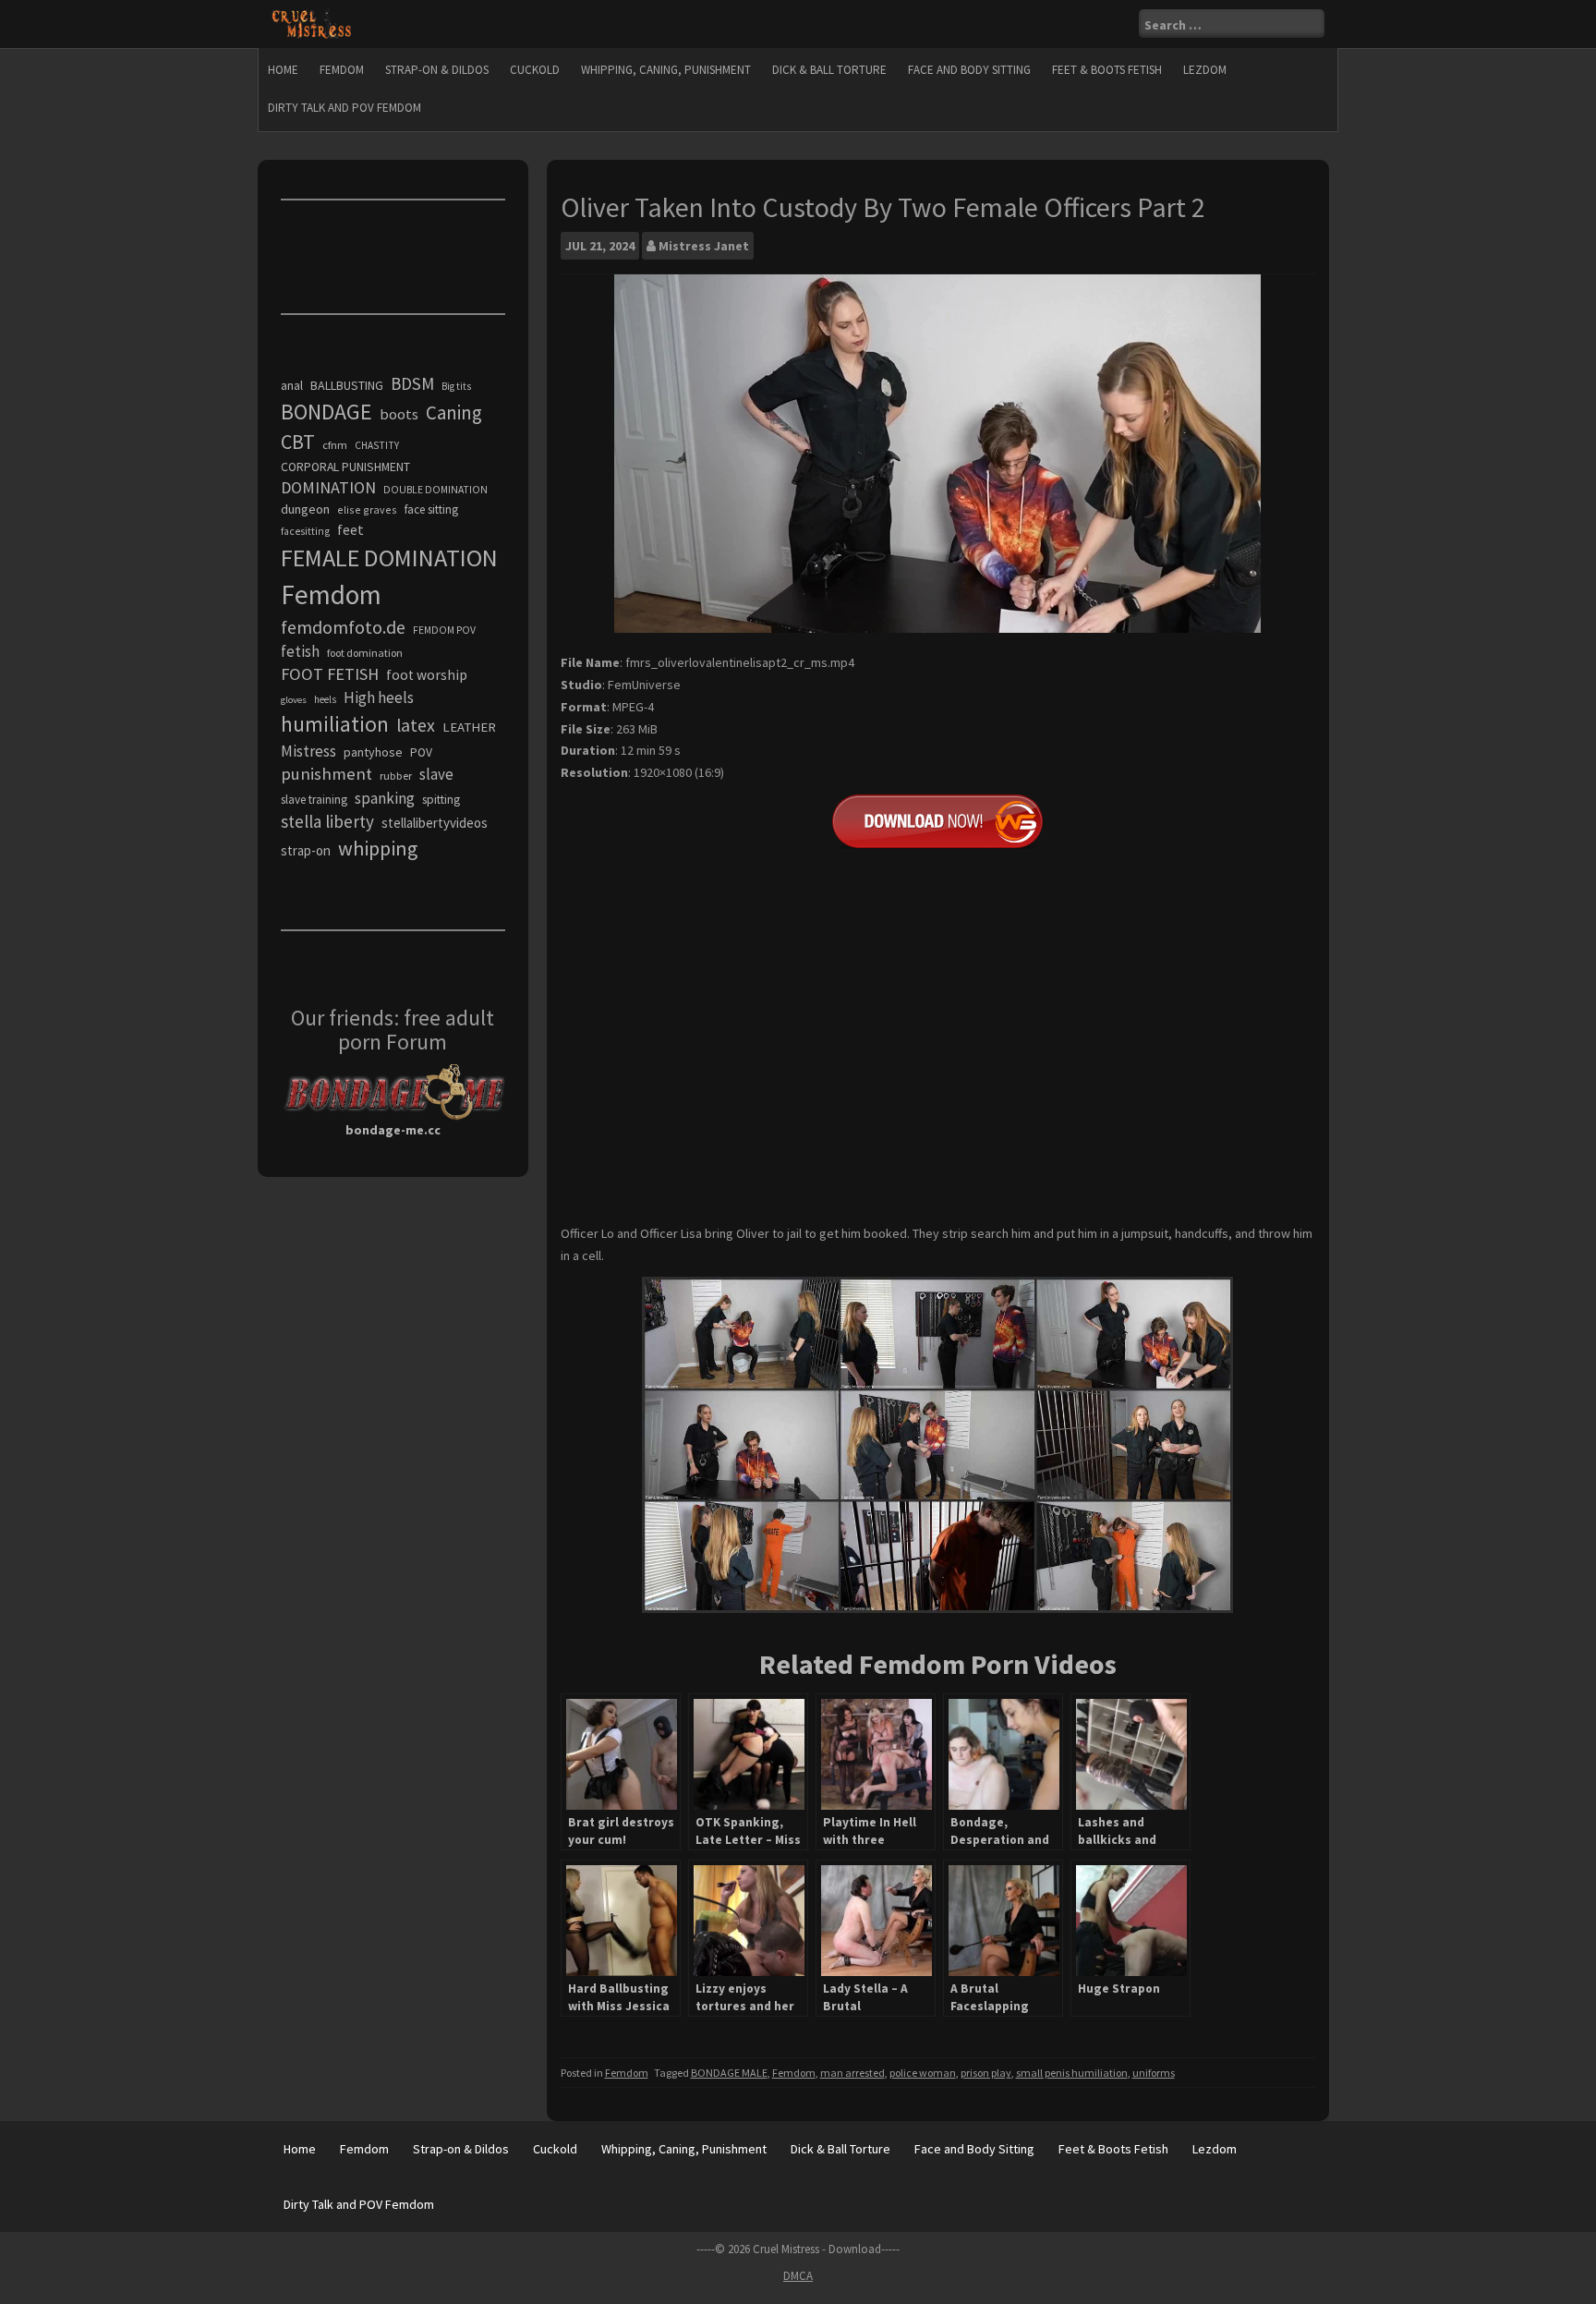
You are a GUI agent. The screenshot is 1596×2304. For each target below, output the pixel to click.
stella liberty (327, 821)
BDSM (412, 383)
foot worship (427, 675)
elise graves (367, 509)
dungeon (305, 509)
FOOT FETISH (330, 674)
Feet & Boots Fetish (1107, 70)
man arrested (852, 2073)
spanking (385, 798)
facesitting (305, 531)
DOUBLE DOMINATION (435, 490)
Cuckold (535, 70)
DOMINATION (328, 487)
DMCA (798, 2276)
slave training (314, 800)
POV (421, 752)
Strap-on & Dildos (437, 70)
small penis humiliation (1072, 2073)
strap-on (306, 850)
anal (292, 385)
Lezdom (1205, 70)
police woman (923, 2073)
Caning (454, 412)
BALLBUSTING (347, 385)
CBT (298, 442)
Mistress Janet (704, 246)
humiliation (335, 724)
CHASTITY (377, 445)
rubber (396, 776)
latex (416, 725)
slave (436, 774)
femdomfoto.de (343, 627)
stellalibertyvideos (435, 823)
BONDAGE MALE (729, 2073)
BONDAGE (326, 412)
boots (399, 414)
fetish (300, 651)
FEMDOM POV (444, 630)
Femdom (342, 70)
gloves (294, 700)
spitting (441, 800)
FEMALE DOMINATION (389, 558)
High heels (379, 697)
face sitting (431, 509)
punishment (326, 774)
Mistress (308, 751)
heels (325, 699)
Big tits (456, 386)
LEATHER (469, 727)
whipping (378, 848)
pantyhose (373, 752)
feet (351, 529)
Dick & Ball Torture (829, 70)
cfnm (335, 445)
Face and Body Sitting (969, 70)
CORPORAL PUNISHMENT (345, 467)
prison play (986, 2073)
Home (283, 70)
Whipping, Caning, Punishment (666, 70)
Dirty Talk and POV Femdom (345, 108)
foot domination (365, 653)
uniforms (1154, 2073)
